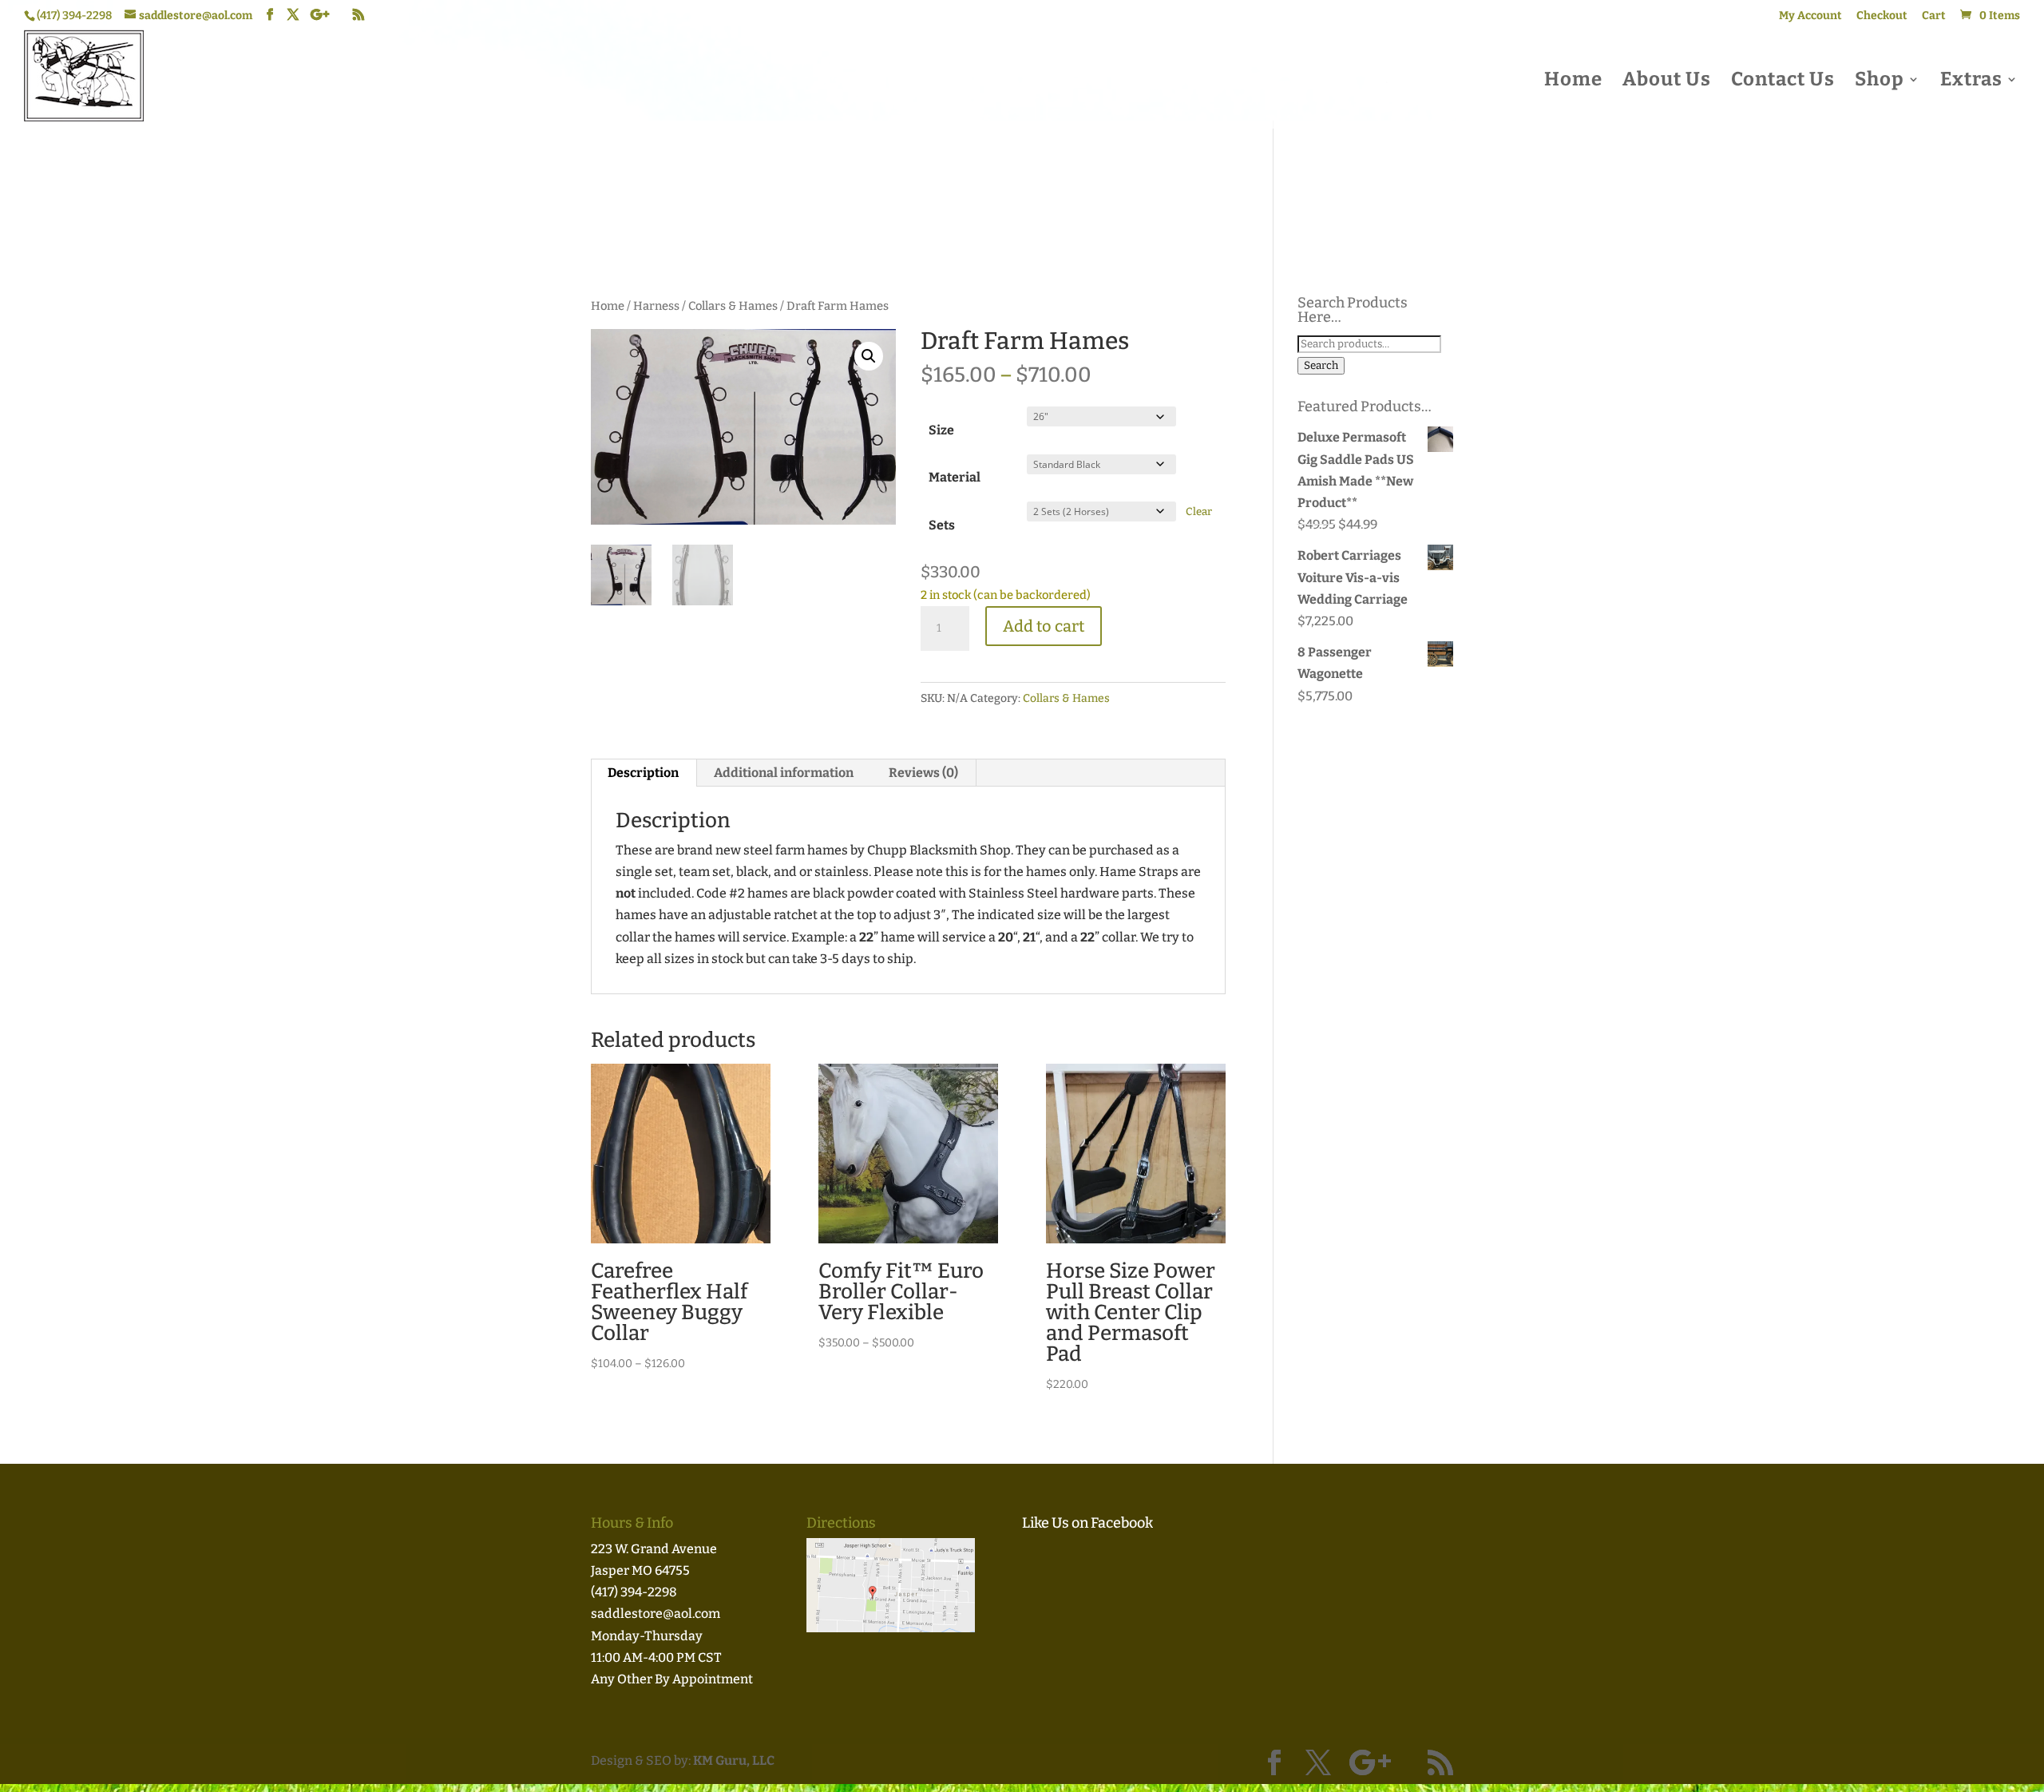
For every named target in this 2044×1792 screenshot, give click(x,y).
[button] (869, 356)
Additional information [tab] (784, 773)
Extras (1971, 82)
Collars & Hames (733, 306)
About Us (1667, 82)
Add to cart (1044, 626)
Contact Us (1783, 82)
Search (1321, 366)
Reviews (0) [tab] (923, 773)
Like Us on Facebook (1087, 1523)
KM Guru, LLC (734, 1760)
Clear (1199, 512)
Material (955, 477)
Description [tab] (643, 773)
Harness (656, 306)
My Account (1810, 16)
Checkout (1882, 16)
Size (941, 430)
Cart (1934, 16)
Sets (942, 525)
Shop (1880, 82)
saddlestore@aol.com (656, 1614)
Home (1573, 82)
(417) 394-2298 (634, 1592)
